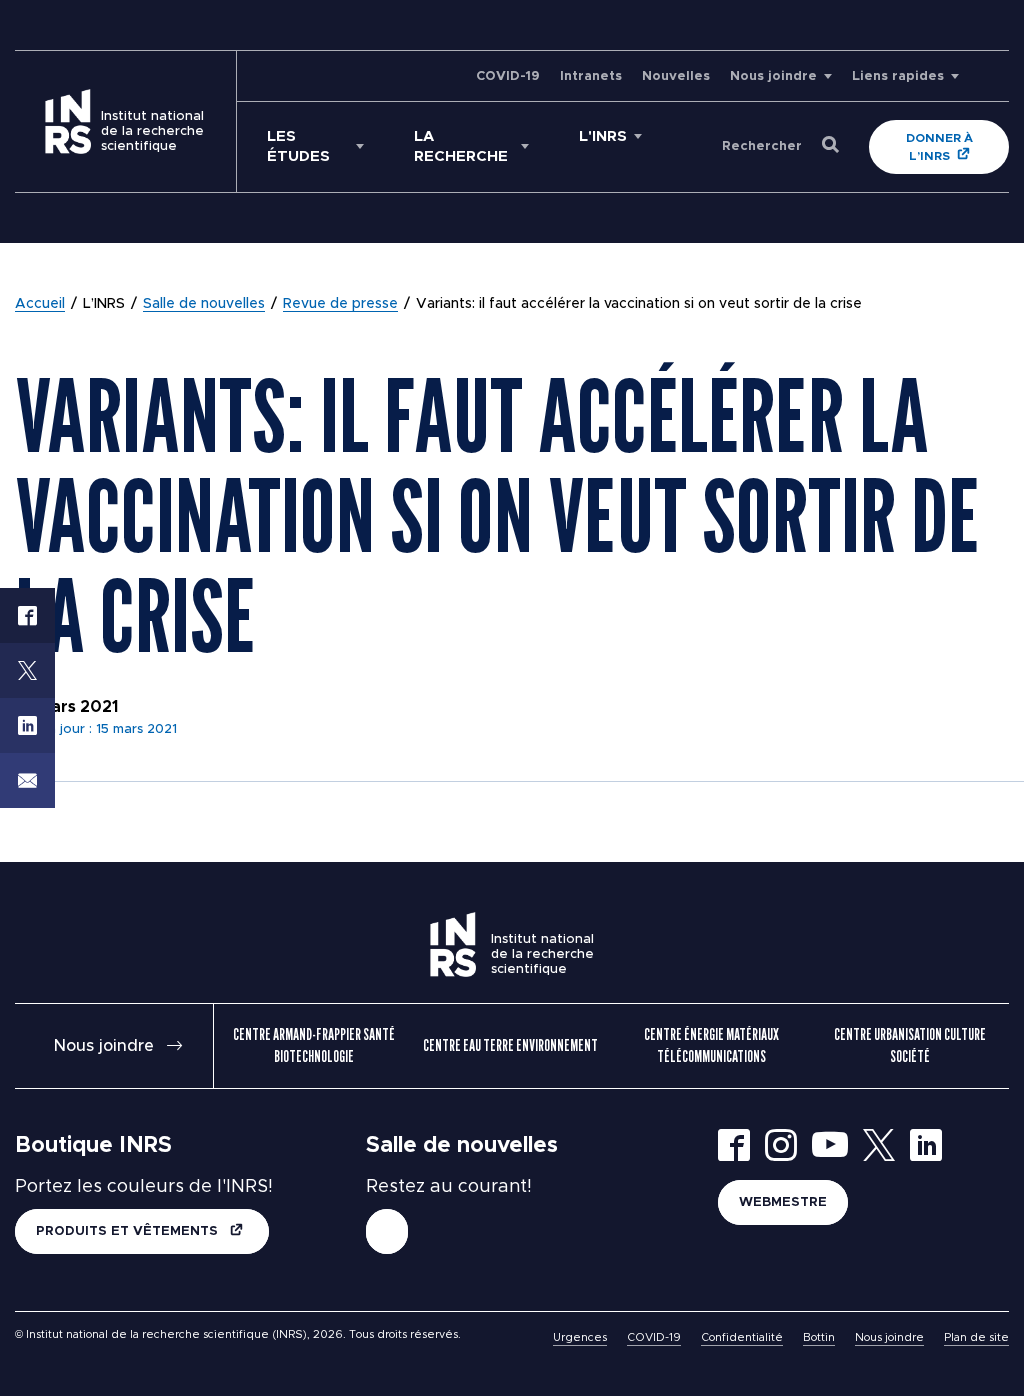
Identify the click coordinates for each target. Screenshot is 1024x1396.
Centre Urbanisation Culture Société (910, 1045)
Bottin (819, 1337)
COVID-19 (508, 76)
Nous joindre (773, 76)
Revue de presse (340, 304)
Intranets (591, 76)
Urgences (580, 1337)
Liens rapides (898, 76)
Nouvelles (676, 76)
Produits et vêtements (129, 1231)
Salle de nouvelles (204, 304)
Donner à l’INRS (939, 147)
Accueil (40, 304)
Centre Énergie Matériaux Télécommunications (711, 1045)
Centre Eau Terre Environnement (510, 1045)
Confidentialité (742, 1337)
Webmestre (783, 1202)
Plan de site (976, 1337)
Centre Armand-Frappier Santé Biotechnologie (314, 1045)
